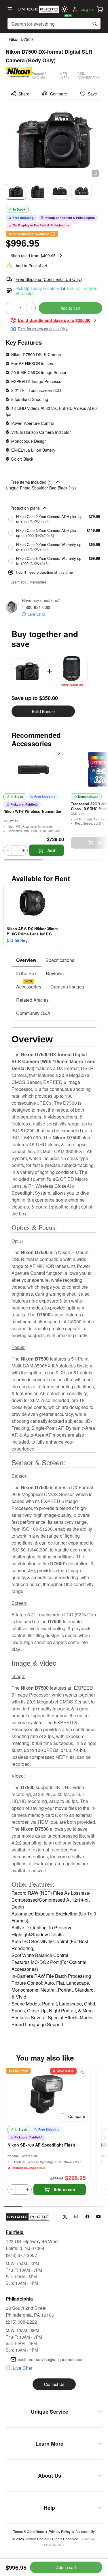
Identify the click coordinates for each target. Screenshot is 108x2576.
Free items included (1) (32, 482)
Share (24, 94)
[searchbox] (54, 24)
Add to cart (70, 308)
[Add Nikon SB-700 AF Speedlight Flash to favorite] (83, 2072)
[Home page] (38, 9)
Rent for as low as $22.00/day (43, 329)
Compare (59, 94)
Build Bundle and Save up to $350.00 (54, 320)
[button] (100, 9)
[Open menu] (10, 9)
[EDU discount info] (53, 234)
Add (51, 850)
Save (92, 94)
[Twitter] (65, 2217)
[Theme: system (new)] (65, 9)
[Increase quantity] (31, 308)
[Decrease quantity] (10, 308)
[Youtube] (99, 2217)
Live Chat (36, 614)
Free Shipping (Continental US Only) (49, 279)
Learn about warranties (29, 582)
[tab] (26, 960)
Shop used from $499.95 (33, 256)
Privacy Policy (60, 2532)
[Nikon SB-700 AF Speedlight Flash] (47, 2094)
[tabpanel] (54, 1524)
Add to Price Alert (31, 266)
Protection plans (25, 508)
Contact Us (54, 2384)
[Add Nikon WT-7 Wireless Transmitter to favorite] (58, 753)
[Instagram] (76, 2217)
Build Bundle (43, 711)
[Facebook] (87, 2217)
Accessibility (85, 2532)
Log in (87, 9)
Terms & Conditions (29, 2532)
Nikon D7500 (21, 39)
